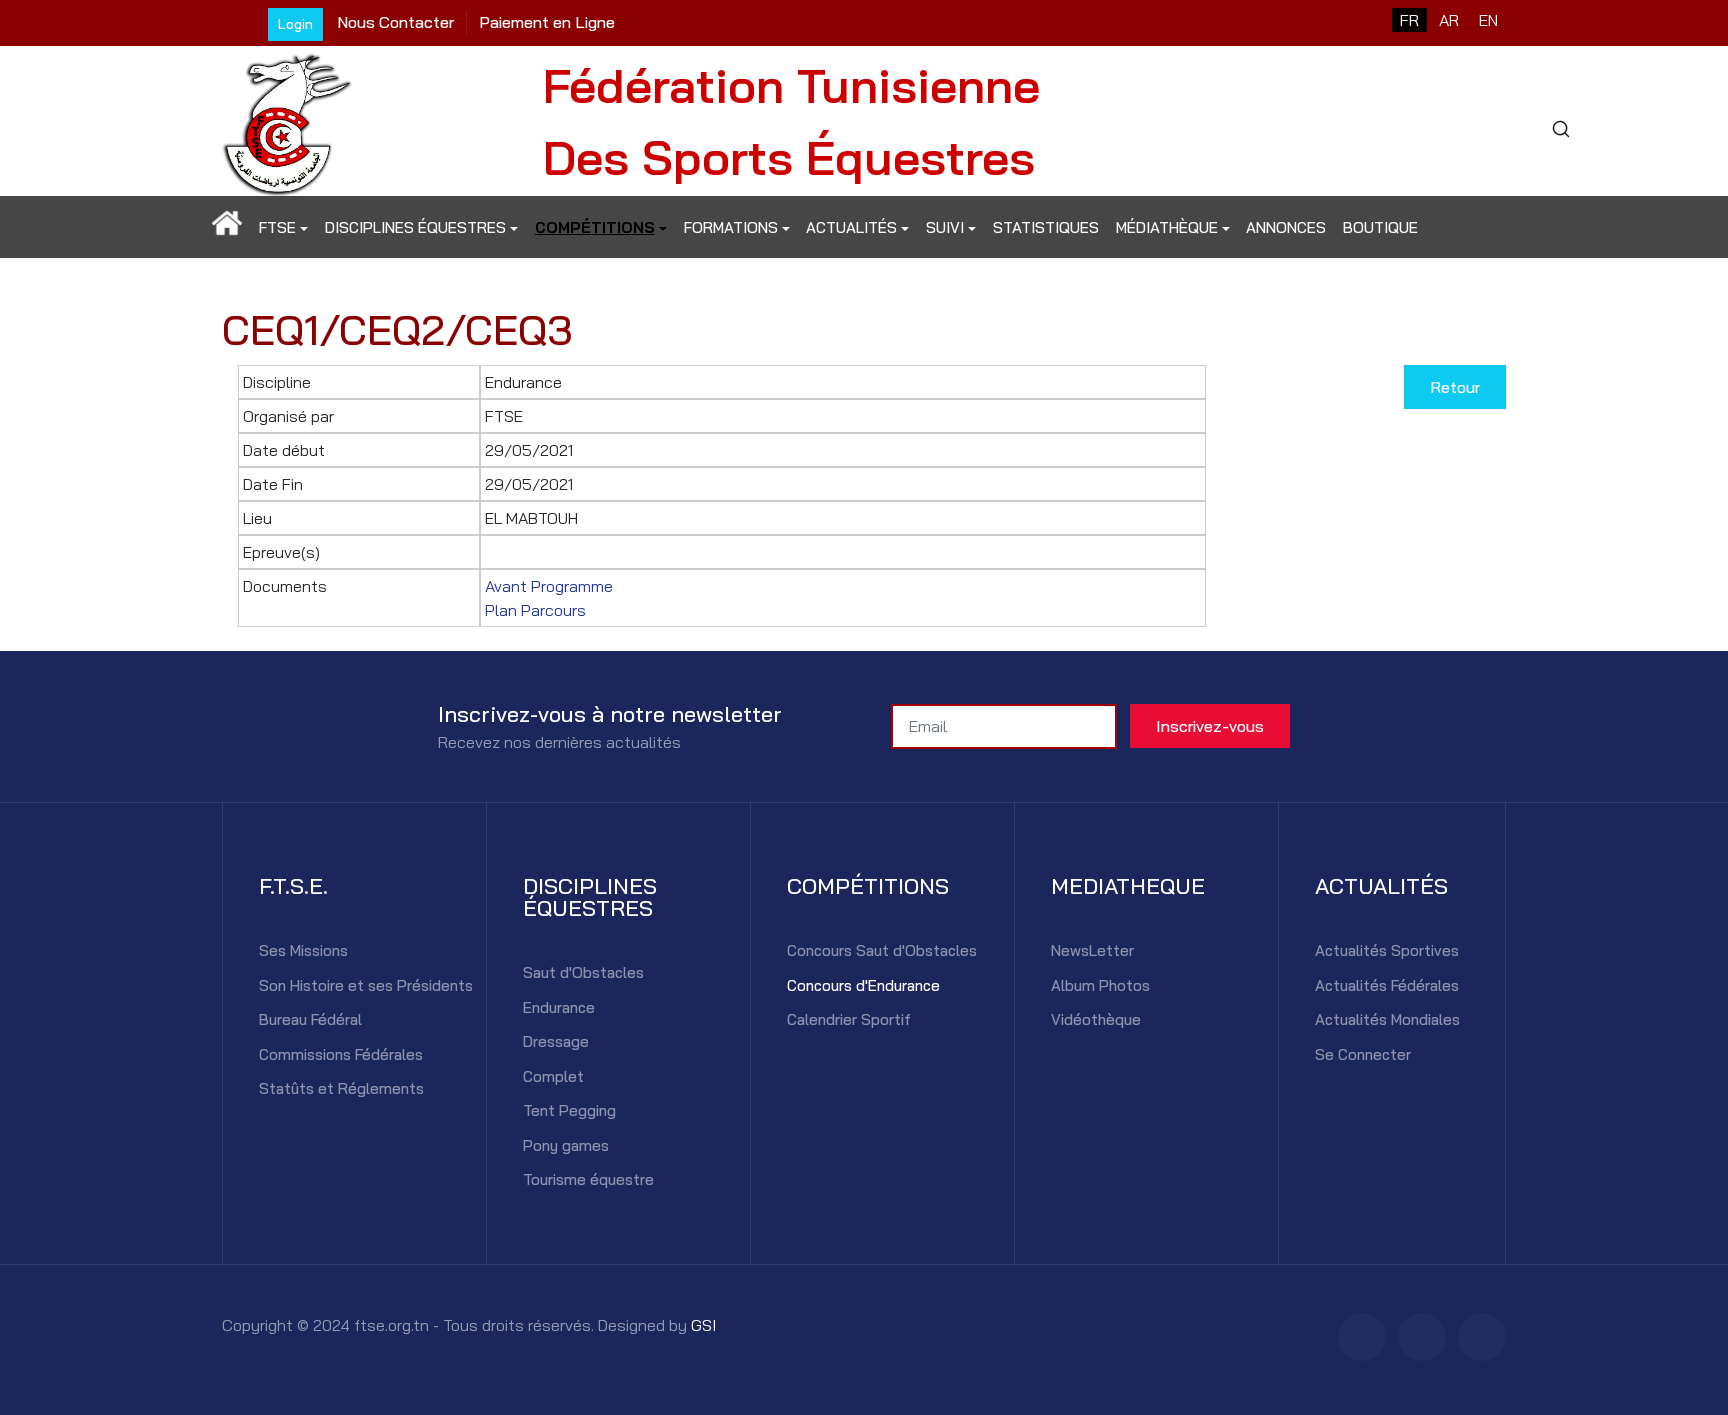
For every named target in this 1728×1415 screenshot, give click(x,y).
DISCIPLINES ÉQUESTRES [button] (415, 227)
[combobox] (1560, 129)
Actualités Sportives (1387, 950)
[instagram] (1422, 1337)
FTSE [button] (277, 227)
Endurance (559, 1007)
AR (1449, 20)
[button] (227, 228)
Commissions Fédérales (341, 1054)
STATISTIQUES (1046, 227)
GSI (703, 1325)
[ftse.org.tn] (287, 118)
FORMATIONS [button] (731, 227)
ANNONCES (1286, 227)
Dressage (556, 1041)
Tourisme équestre (588, 1179)
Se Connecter (1363, 1054)
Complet (553, 1076)
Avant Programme (549, 586)
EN (1488, 20)
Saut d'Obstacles (583, 972)
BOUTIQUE (1380, 227)
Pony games (566, 1145)
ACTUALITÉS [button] (851, 227)
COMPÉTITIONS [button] (595, 227)
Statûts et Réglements (341, 1088)
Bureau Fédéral (310, 1019)
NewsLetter (1092, 950)
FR (1409, 20)
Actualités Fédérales (1387, 985)
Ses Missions (303, 950)
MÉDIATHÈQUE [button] (1167, 227)
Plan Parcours (535, 610)
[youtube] (1482, 1337)
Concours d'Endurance (863, 985)
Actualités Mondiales (1387, 1019)
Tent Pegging (569, 1110)
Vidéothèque (1096, 1019)
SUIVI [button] (945, 227)
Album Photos (1100, 985)
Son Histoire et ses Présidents (366, 985)
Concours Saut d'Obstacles (882, 950)
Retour (1455, 387)
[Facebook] (1362, 1337)
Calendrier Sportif (849, 1019)
